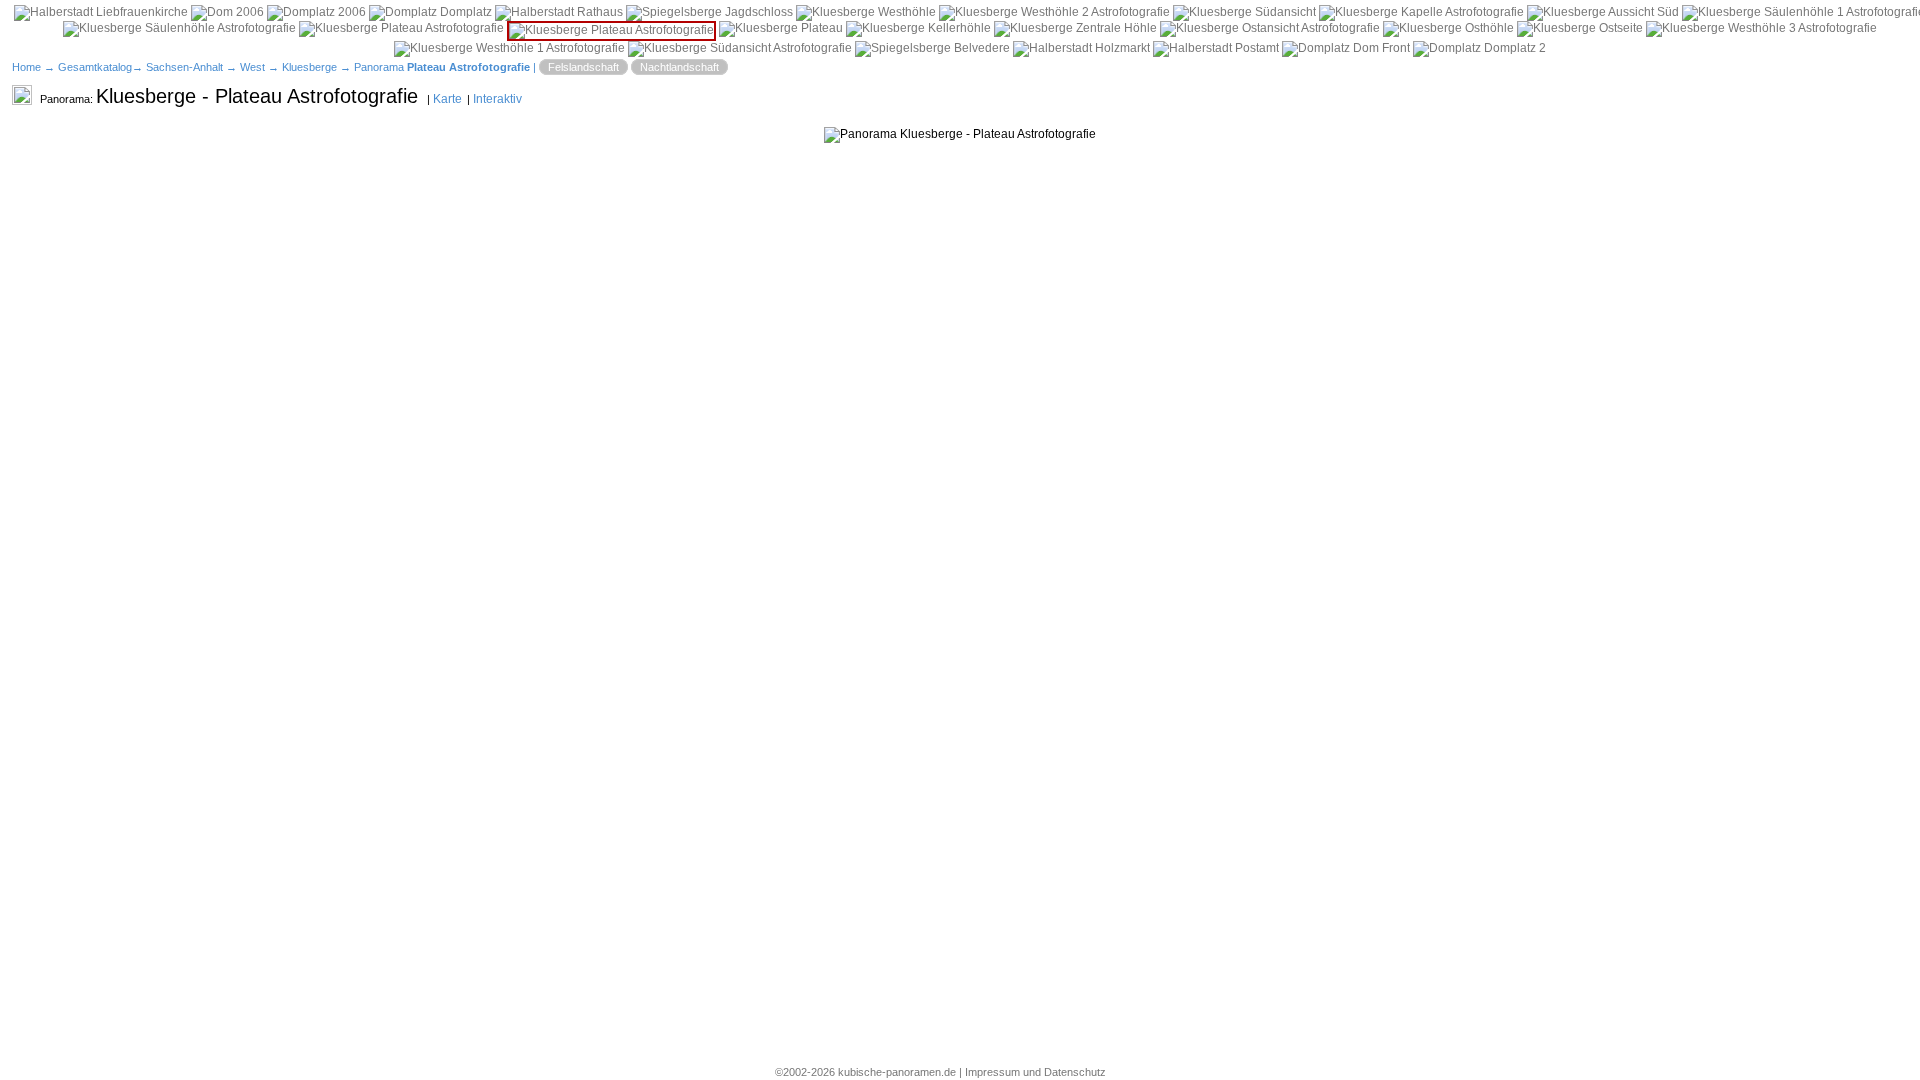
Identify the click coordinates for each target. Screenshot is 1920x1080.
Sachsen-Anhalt (184, 67)
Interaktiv (497, 99)
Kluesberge (309, 67)
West (252, 67)
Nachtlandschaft (679, 67)
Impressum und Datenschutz (1035, 1072)
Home (26, 67)
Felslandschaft (583, 67)
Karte (447, 99)
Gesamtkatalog (95, 67)
